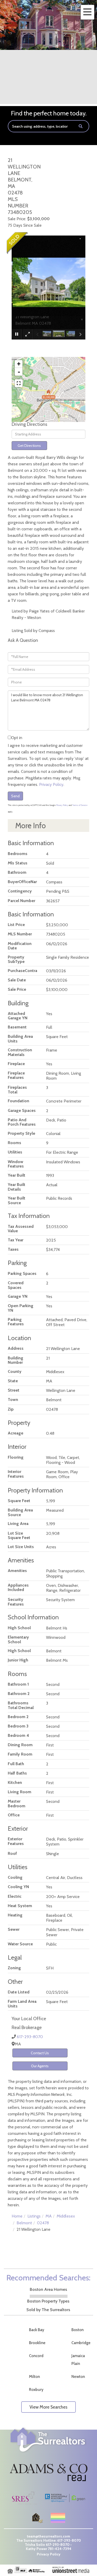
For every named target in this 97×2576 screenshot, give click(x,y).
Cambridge (81, 2343)
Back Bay (37, 2330)
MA (49, 2216)
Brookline (37, 2343)
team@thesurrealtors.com (48, 2536)
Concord (36, 2356)
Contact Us (40, 2053)
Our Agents (40, 2066)
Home (17, 2216)
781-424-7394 (60, 2549)
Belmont (24, 2223)
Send (15, 796)
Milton (34, 2377)
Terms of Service (80, 805)
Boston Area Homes (48, 2289)
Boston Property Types (48, 2301)
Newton (78, 2377)
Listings (34, 2216)
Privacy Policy (51, 784)
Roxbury (36, 2390)
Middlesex (66, 2216)
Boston (77, 2330)
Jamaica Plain (78, 2360)
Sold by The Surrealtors (48, 2310)
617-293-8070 (30, 2037)
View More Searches (48, 2407)
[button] (81, 126)
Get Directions (29, 446)
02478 (43, 2223)
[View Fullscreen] (19, 383)
